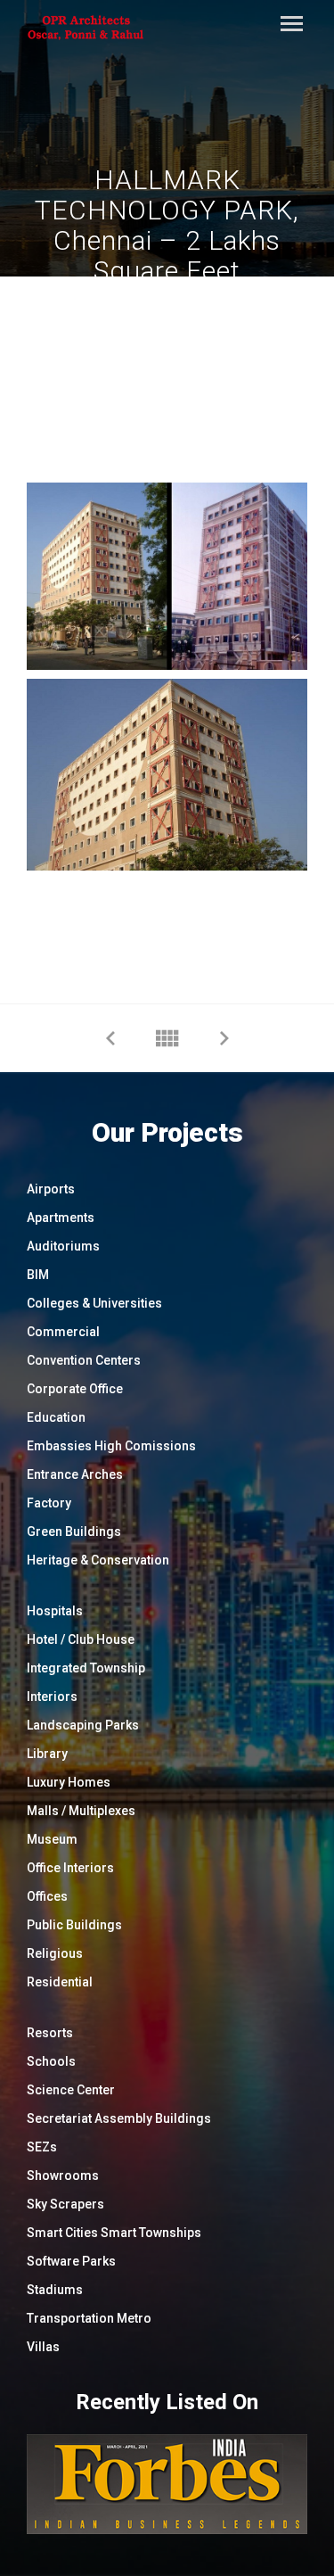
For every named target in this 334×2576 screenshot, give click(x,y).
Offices (47, 1896)
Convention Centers (84, 1360)
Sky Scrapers (65, 2204)
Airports (51, 1189)
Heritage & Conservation (98, 1560)
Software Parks (71, 2261)
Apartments (61, 1218)
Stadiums (55, 2290)
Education (56, 1417)
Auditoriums (63, 1246)
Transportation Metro (89, 2318)
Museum (52, 1839)
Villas (43, 2347)
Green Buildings (74, 1532)
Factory (49, 1503)
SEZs (42, 2147)
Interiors (52, 1697)
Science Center (71, 2090)
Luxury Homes (69, 1782)
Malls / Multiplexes (81, 1811)
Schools (51, 2061)
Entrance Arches (75, 1474)
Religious (55, 1953)
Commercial (63, 1332)
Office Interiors (70, 1868)
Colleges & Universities (94, 1303)
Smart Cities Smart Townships (114, 2233)
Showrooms (63, 2176)
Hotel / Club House (81, 1639)
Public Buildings (74, 1925)
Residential (60, 1982)
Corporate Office (75, 1389)
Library (47, 1754)
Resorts (50, 2033)
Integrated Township (86, 1668)
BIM (38, 1275)
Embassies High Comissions (111, 1446)
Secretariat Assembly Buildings (119, 2118)
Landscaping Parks (83, 1725)
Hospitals (55, 1611)
